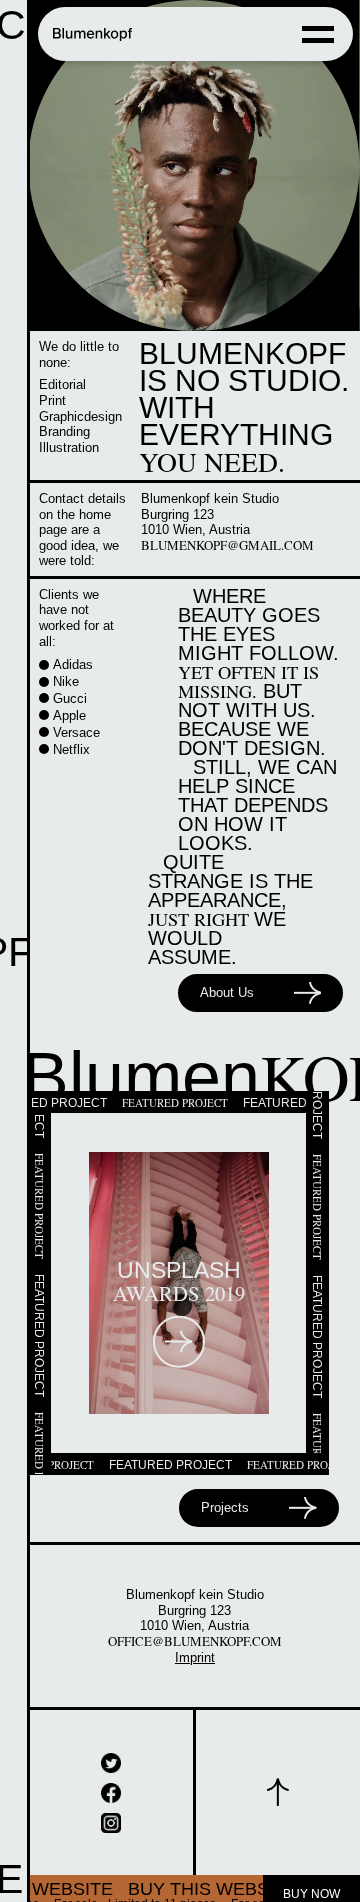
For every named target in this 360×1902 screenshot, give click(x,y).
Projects (226, 1495)
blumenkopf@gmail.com (240, 546)
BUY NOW (311, 1881)
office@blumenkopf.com (195, 1628)
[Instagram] (111, 1810)
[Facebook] (111, 1780)
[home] (93, 34)
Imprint (195, 1645)
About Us (227, 980)
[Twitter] (111, 1750)
